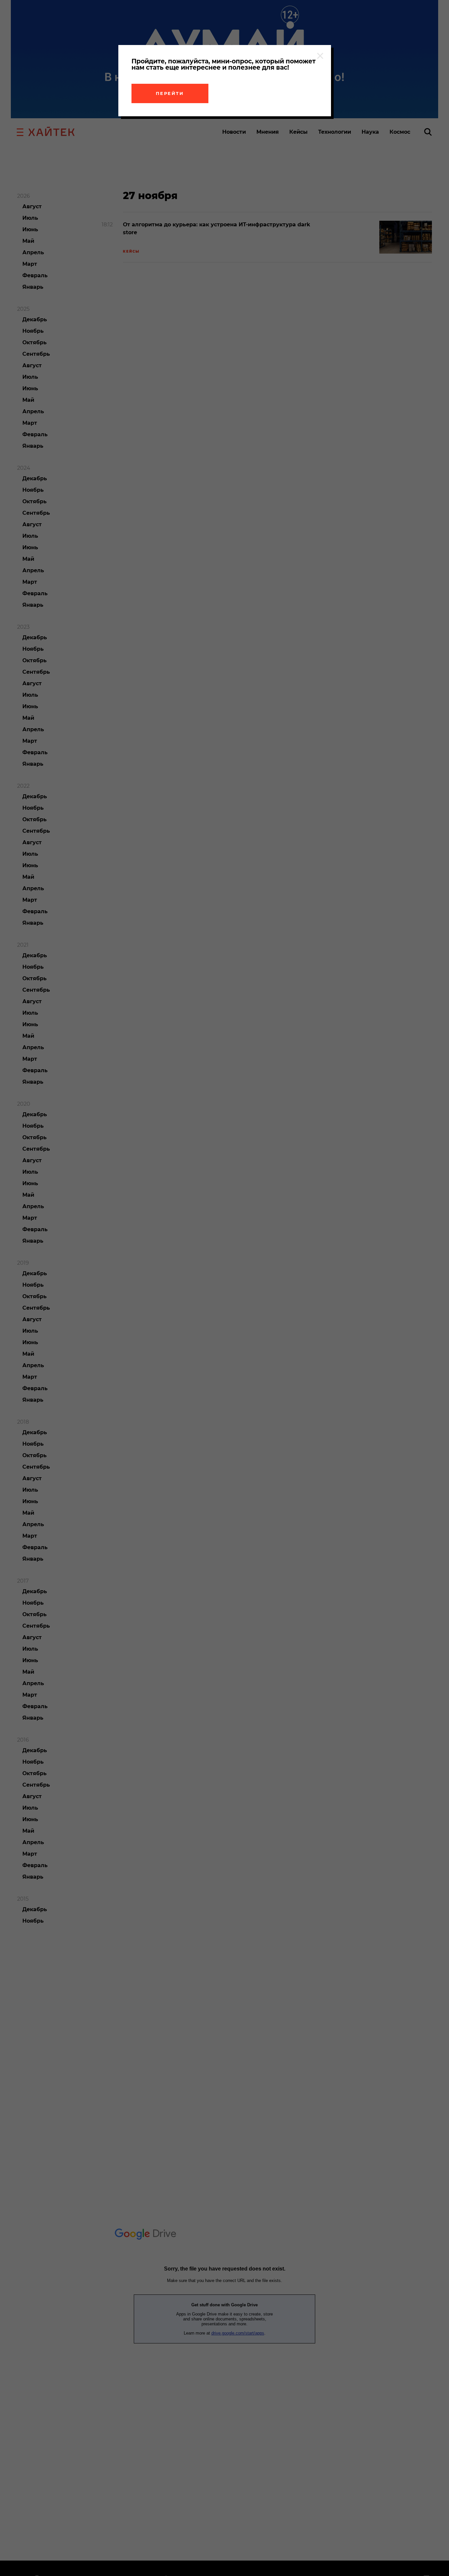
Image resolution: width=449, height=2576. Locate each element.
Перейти (170, 93)
